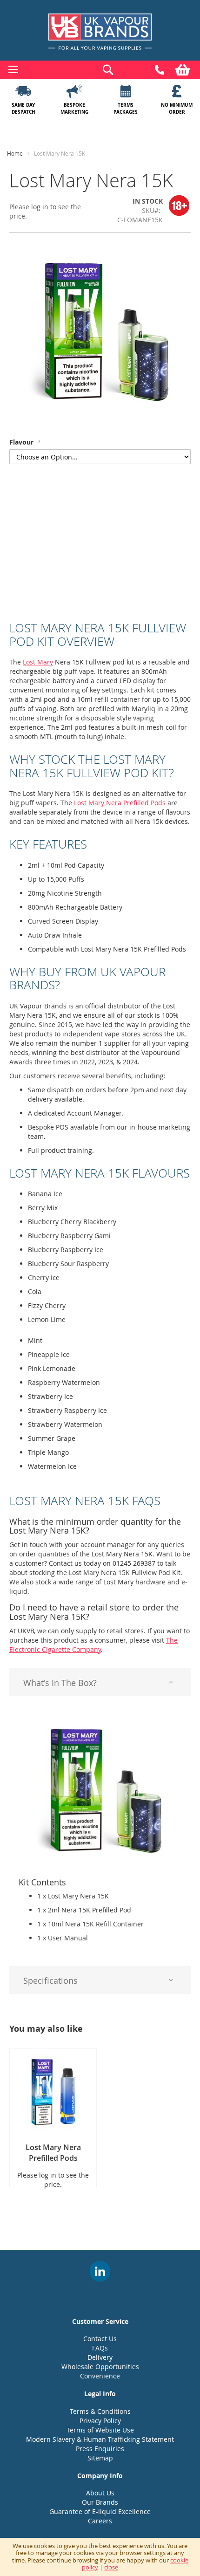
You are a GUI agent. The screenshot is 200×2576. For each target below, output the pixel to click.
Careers (100, 2521)
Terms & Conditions (100, 2411)
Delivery (100, 2357)
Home (15, 153)
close (111, 2567)
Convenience (100, 2376)
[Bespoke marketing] (74, 91)
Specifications (50, 1980)
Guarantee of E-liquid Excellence (100, 2511)
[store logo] (100, 32)
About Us (100, 2493)
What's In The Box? (60, 1683)
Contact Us (100, 2339)
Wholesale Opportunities (100, 2367)
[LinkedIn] (100, 2271)
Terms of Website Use (100, 2430)
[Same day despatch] (23, 91)
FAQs (100, 2348)
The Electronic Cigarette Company (93, 1645)
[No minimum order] (177, 91)
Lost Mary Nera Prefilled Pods (120, 803)
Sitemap (100, 2458)
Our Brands (100, 2502)
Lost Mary (38, 662)
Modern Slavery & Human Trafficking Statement (100, 2439)
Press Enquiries (100, 2449)
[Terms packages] (126, 91)
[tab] (100, 1682)
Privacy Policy (100, 2421)
